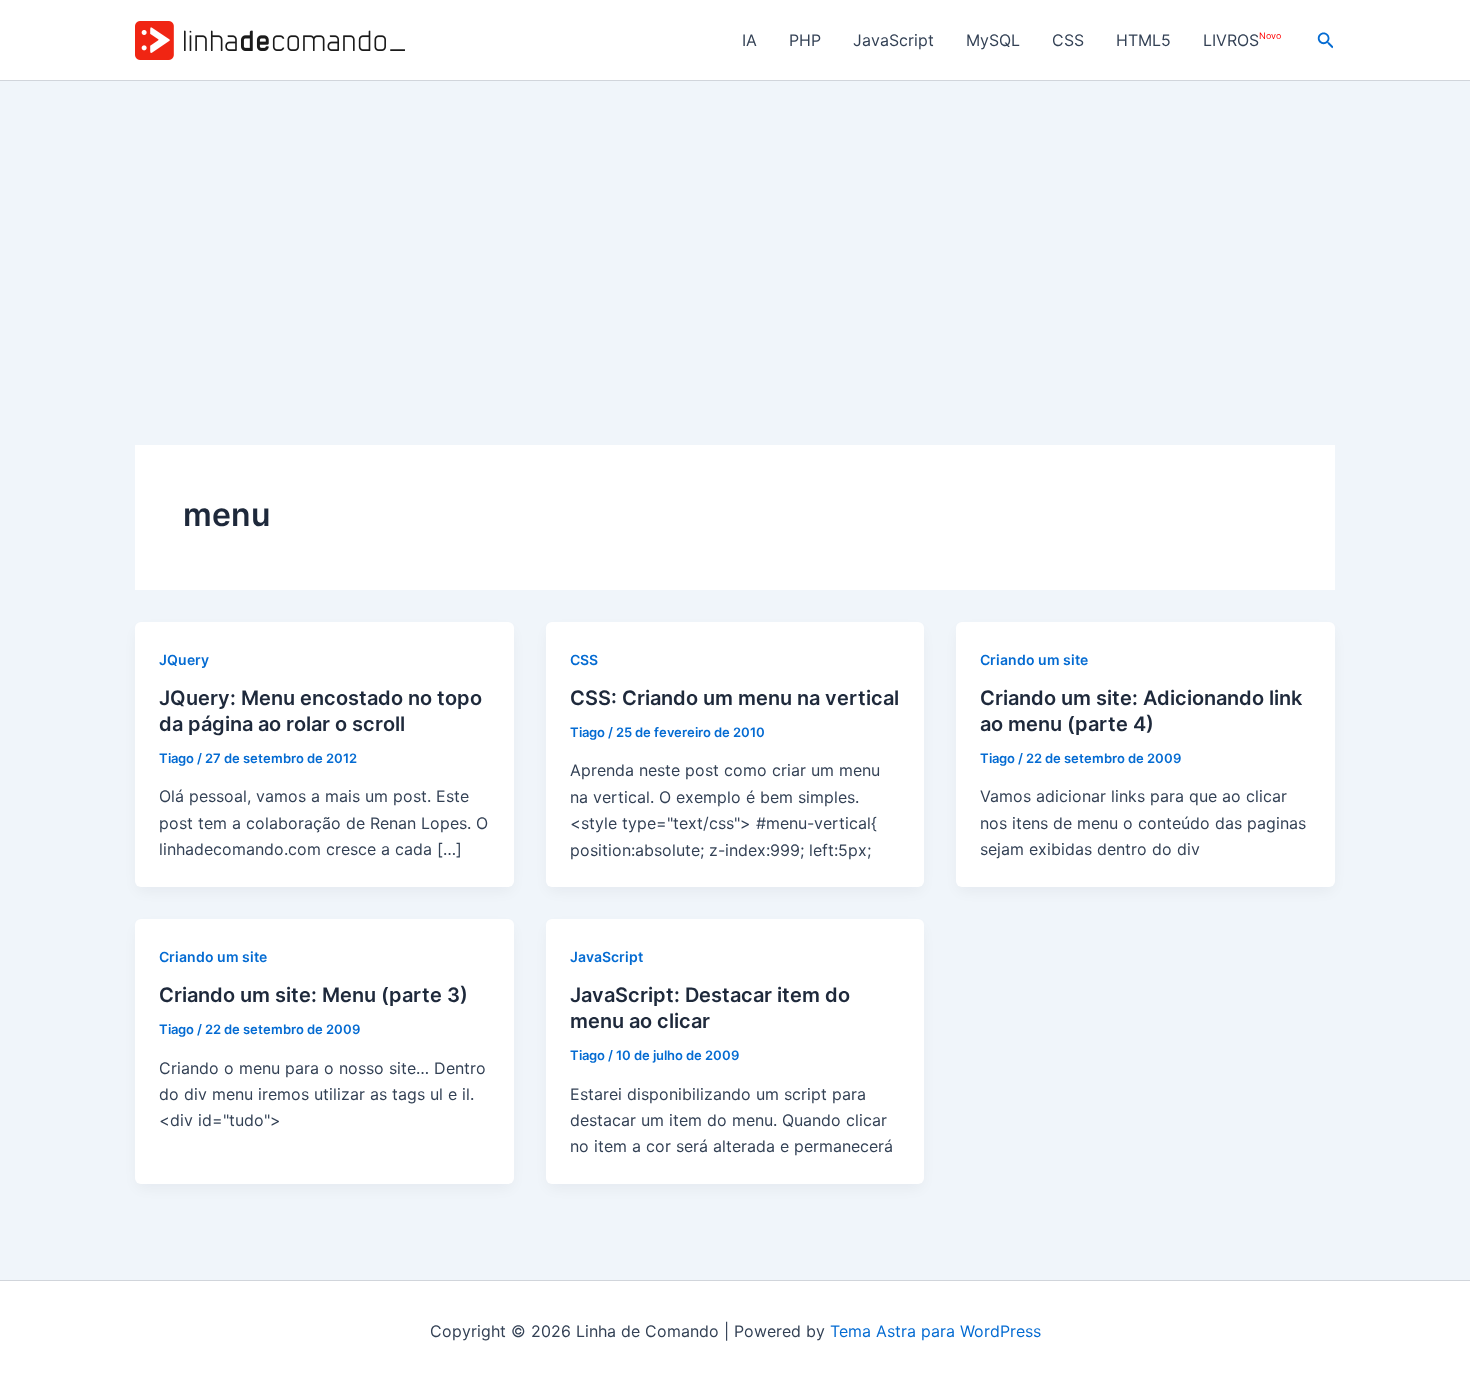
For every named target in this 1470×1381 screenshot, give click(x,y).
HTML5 (1143, 40)
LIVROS (1242, 40)
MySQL (993, 40)
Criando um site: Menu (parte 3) (313, 995)
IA (749, 40)
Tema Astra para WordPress (935, 1331)
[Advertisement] (735, 231)
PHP (805, 40)
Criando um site (1034, 659)
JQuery (184, 659)
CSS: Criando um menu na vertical (734, 698)
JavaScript (893, 40)
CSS (1068, 40)
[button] (1326, 40)
